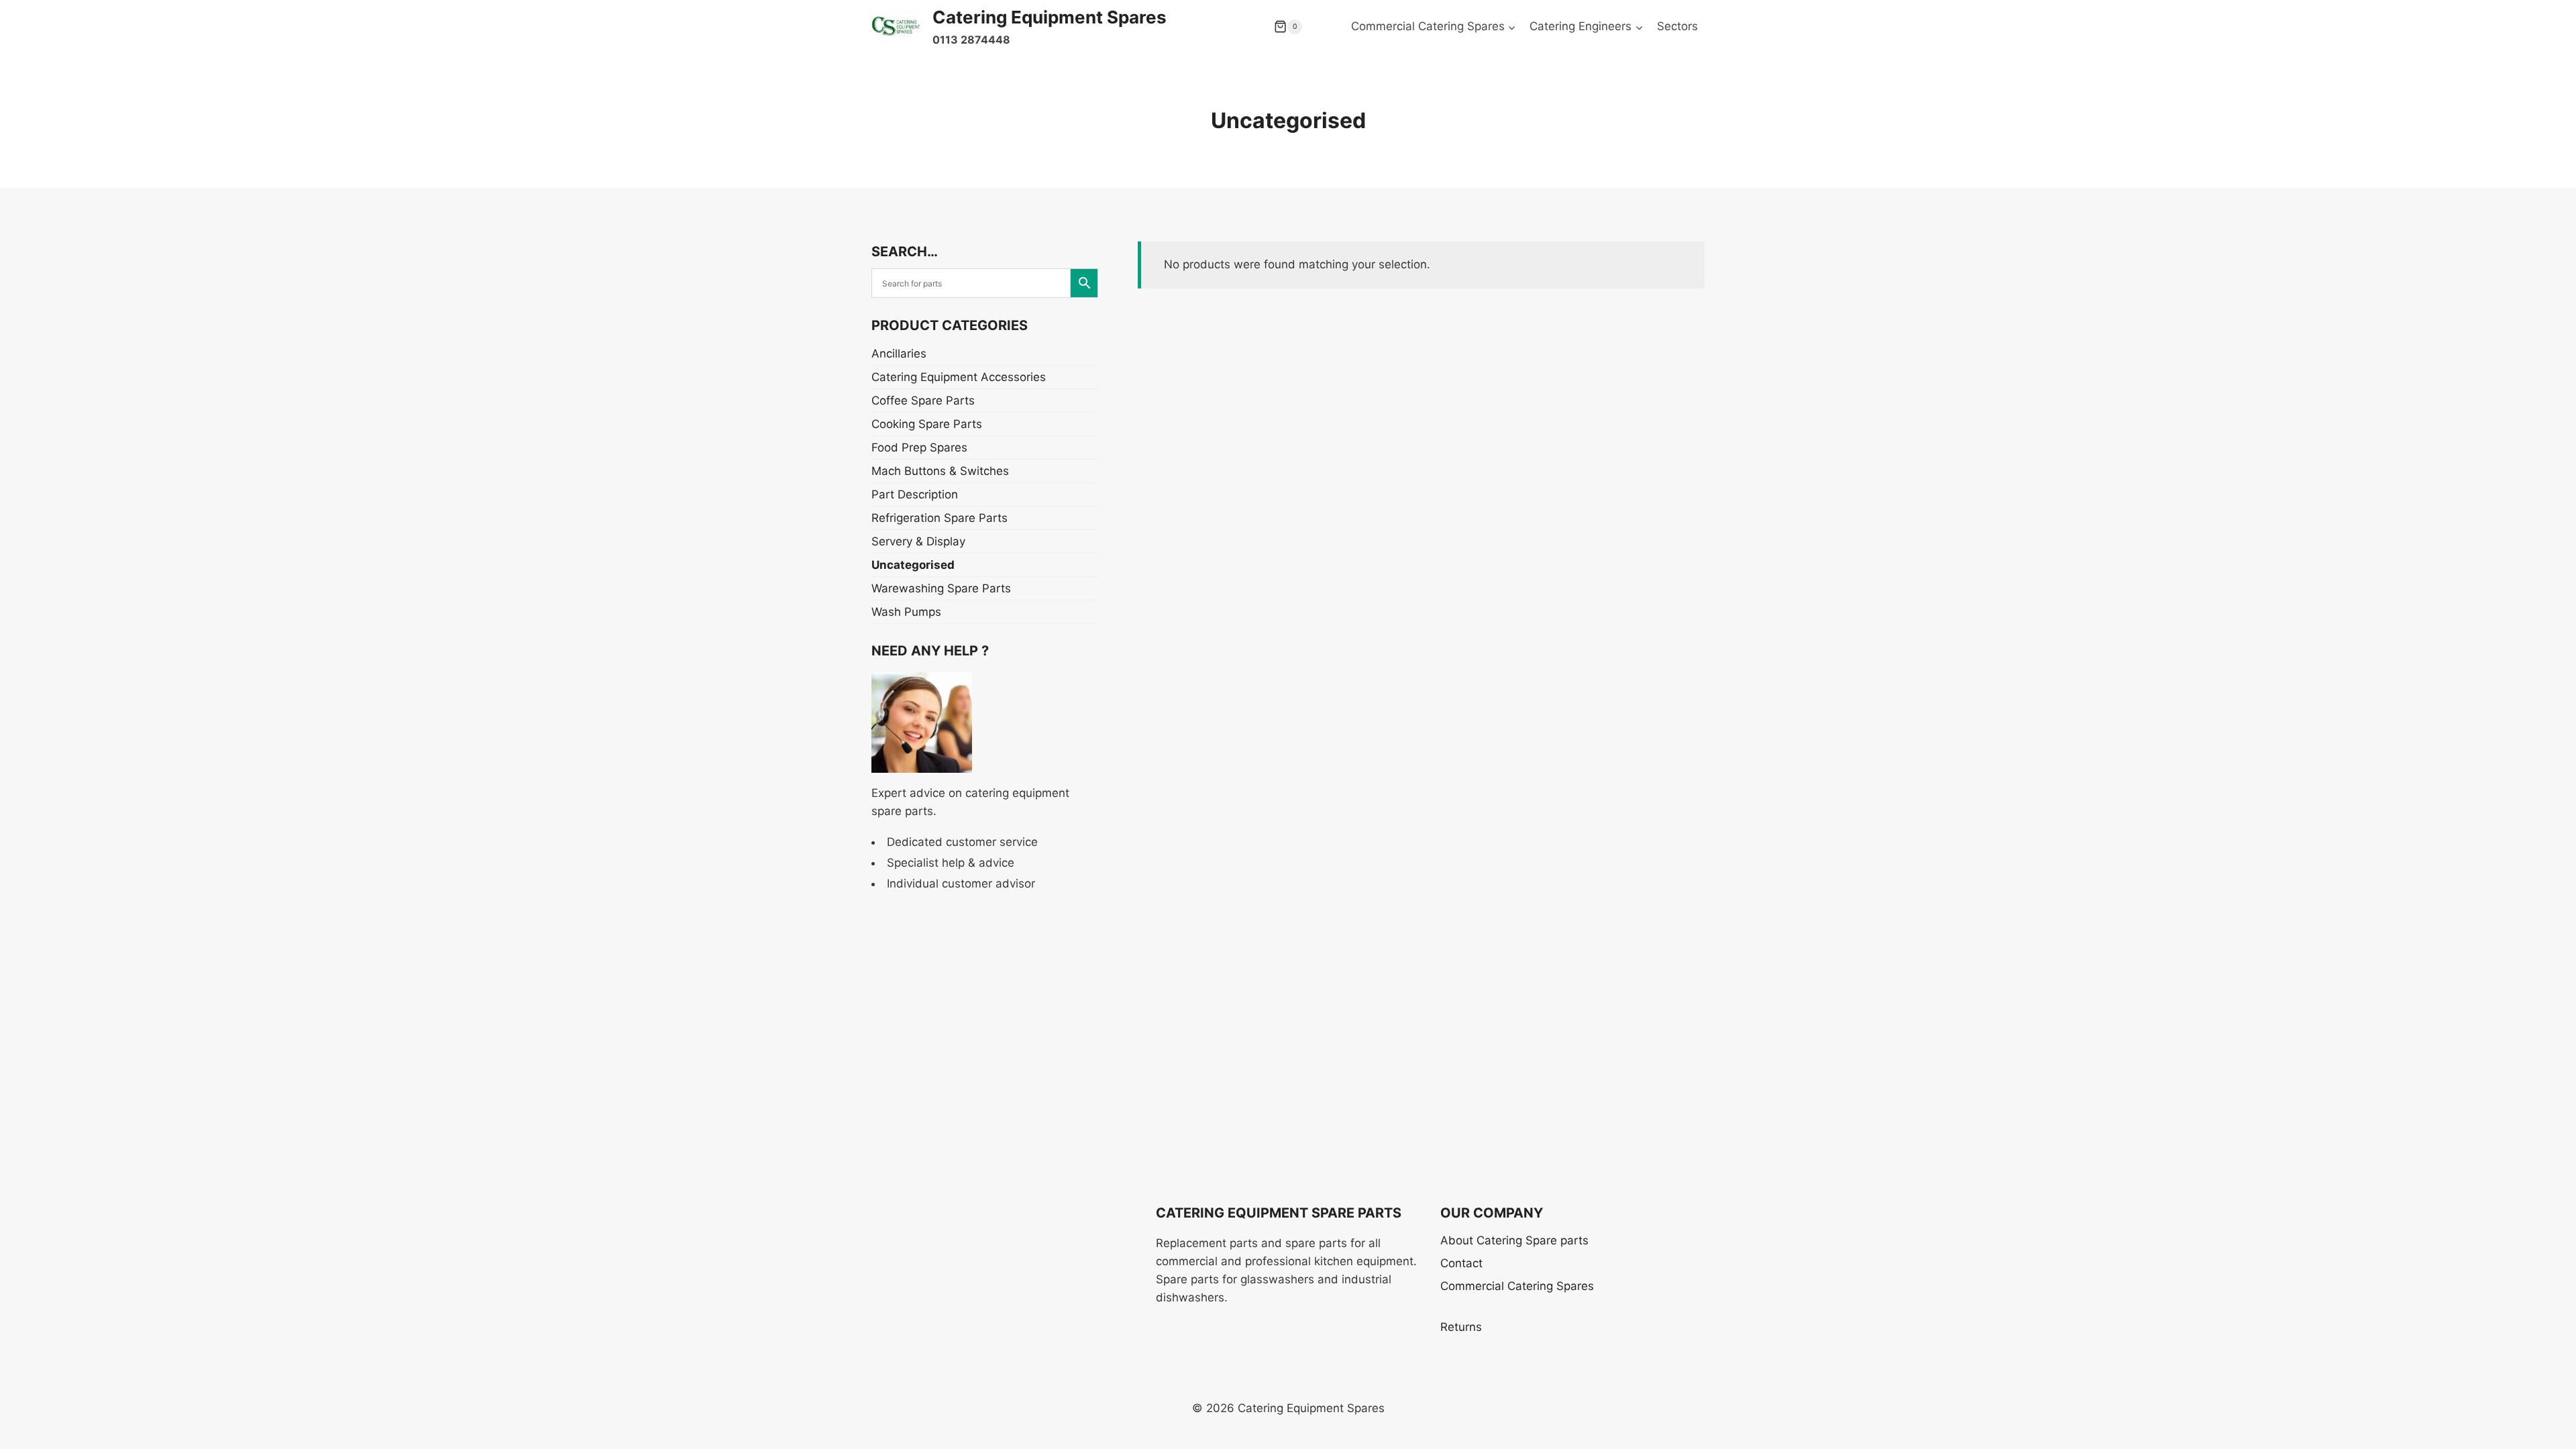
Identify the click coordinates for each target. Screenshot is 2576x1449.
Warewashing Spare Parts (941, 588)
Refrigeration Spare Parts (940, 518)
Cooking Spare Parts (927, 424)
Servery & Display (918, 541)
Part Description (915, 494)
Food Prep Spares (919, 447)
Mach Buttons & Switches (940, 471)
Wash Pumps (906, 612)
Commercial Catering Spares (1517, 1286)
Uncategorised (913, 565)
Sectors (1677, 26)
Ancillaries (899, 354)
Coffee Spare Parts (923, 400)
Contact (1461, 1263)
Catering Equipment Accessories (959, 377)
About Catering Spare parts (1514, 1240)
